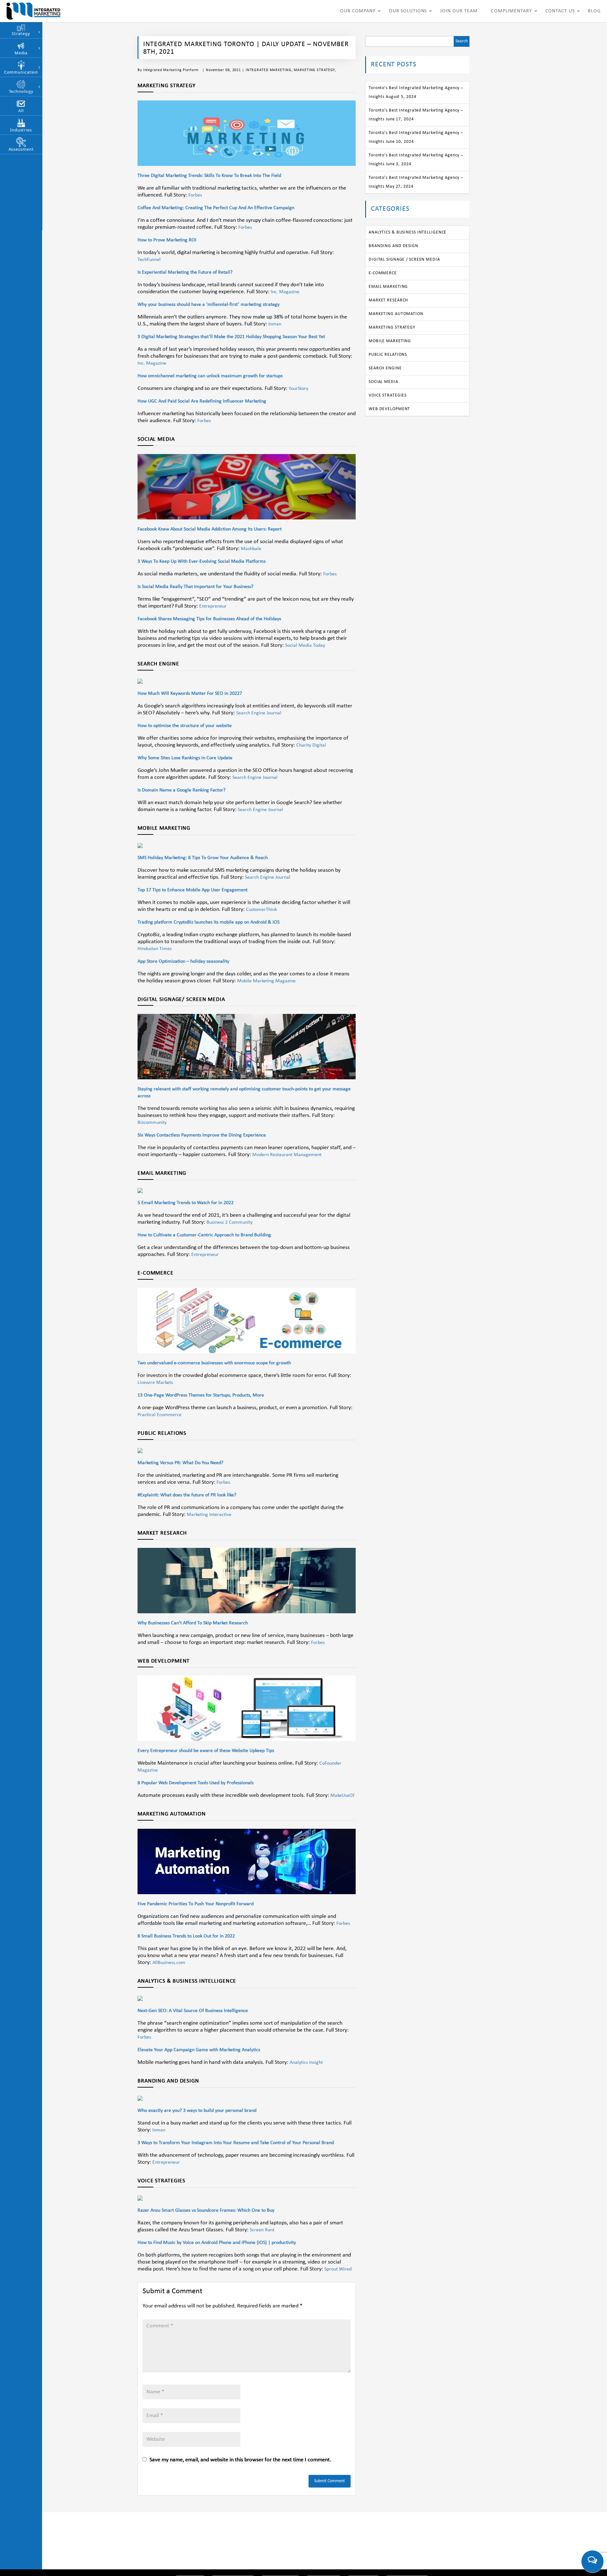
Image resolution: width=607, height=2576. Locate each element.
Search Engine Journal (259, 713)
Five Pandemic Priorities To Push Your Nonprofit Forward (196, 1904)
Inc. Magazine (285, 292)
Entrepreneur (213, 606)
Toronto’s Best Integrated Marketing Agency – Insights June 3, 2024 (416, 160)
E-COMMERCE (383, 273)
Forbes (195, 195)
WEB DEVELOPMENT (389, 409)
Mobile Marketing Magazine (266, 981)
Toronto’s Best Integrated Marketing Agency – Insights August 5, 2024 (416, 92)
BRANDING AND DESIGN (393, 246)
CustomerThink (261, 910)
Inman (275, 324)
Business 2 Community (230, 1222)
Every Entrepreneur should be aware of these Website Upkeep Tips (206, 1751)
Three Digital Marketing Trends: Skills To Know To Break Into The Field (209, 176)
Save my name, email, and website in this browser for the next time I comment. (240, 2460)
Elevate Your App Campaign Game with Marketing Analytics (199, 2050)
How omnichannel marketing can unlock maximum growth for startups (210, 376)
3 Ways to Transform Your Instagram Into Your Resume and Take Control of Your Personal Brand (236, 2143)
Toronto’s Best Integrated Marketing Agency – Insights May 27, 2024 (416, 182)
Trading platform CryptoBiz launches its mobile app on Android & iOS (208, 922)
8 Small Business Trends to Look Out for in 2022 (186, 1936)
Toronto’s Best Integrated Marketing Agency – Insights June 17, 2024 (416, 115)
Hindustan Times (155, 949)
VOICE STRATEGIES (388, 395)
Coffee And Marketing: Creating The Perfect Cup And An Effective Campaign (216, 208)
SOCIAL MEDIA (383, 382)
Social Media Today (305, 646)
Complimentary (512, 11)
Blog (594, 11)
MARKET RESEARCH (388, 300)
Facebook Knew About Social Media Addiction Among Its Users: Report (210, 529)
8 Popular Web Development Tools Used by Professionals (196, 1783)
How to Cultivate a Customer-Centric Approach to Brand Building (204, 1235)
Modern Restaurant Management (287, 1155)
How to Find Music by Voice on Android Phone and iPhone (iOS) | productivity (217, 2243)
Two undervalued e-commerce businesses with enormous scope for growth (214, 1363)
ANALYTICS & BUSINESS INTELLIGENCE (408, 232)
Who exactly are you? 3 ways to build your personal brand (197, 2111)
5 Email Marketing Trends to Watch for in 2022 (186, 1203)
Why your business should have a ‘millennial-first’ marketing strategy (208, 305)
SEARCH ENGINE (385, 368)
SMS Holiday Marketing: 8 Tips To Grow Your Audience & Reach (203, 858)
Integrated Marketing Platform (171, 70)
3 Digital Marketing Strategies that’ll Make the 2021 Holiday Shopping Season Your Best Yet (231, 337)
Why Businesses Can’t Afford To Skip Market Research (193, 1623)
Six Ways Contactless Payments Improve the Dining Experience (202, 1135)
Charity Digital (311, 745)
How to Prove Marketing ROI (167, 240)
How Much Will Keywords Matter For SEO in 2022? (190, 694)
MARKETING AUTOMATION (396, 314)
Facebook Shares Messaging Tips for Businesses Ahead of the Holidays (209, 619)
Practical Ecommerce (159, 1415)
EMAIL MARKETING (388, 287)
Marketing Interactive (209, 1515)
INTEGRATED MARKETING (269, 70)
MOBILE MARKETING (390, 341)
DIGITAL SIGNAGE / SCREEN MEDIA (404, 260)
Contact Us (560, 11)
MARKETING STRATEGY (314, 70)
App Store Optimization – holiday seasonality (183, 961)
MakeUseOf (342, 1796)
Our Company (358, 11)
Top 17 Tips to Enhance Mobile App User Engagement (193, 890)
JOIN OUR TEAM (459, 11)
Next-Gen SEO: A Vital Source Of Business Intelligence (193, 2011)
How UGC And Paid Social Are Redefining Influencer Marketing (202, 401)
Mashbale (251, 549)
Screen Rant (262, 2230)
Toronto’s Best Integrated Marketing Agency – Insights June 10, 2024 (416, 137)
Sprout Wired (338, 2269)
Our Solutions (408, 11)
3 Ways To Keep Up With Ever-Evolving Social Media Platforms (202, 561)
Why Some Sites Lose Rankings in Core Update (185, 758)
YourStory (298, 389)
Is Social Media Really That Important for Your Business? (195, 587)
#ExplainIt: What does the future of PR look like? (187, 1495)
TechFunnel (149, 260)
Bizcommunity (152, 1123)
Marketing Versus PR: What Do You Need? (180, 1463)
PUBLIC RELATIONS (388, 355)
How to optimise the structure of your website (185, 726)
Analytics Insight (306, 2063)
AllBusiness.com (169, 1963)
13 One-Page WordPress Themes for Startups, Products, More (201, 1395)
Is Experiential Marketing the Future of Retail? (185, 272)
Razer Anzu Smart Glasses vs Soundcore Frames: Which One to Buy (206, 2210)
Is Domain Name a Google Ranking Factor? (181, 790)
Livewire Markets (155, 1383)
